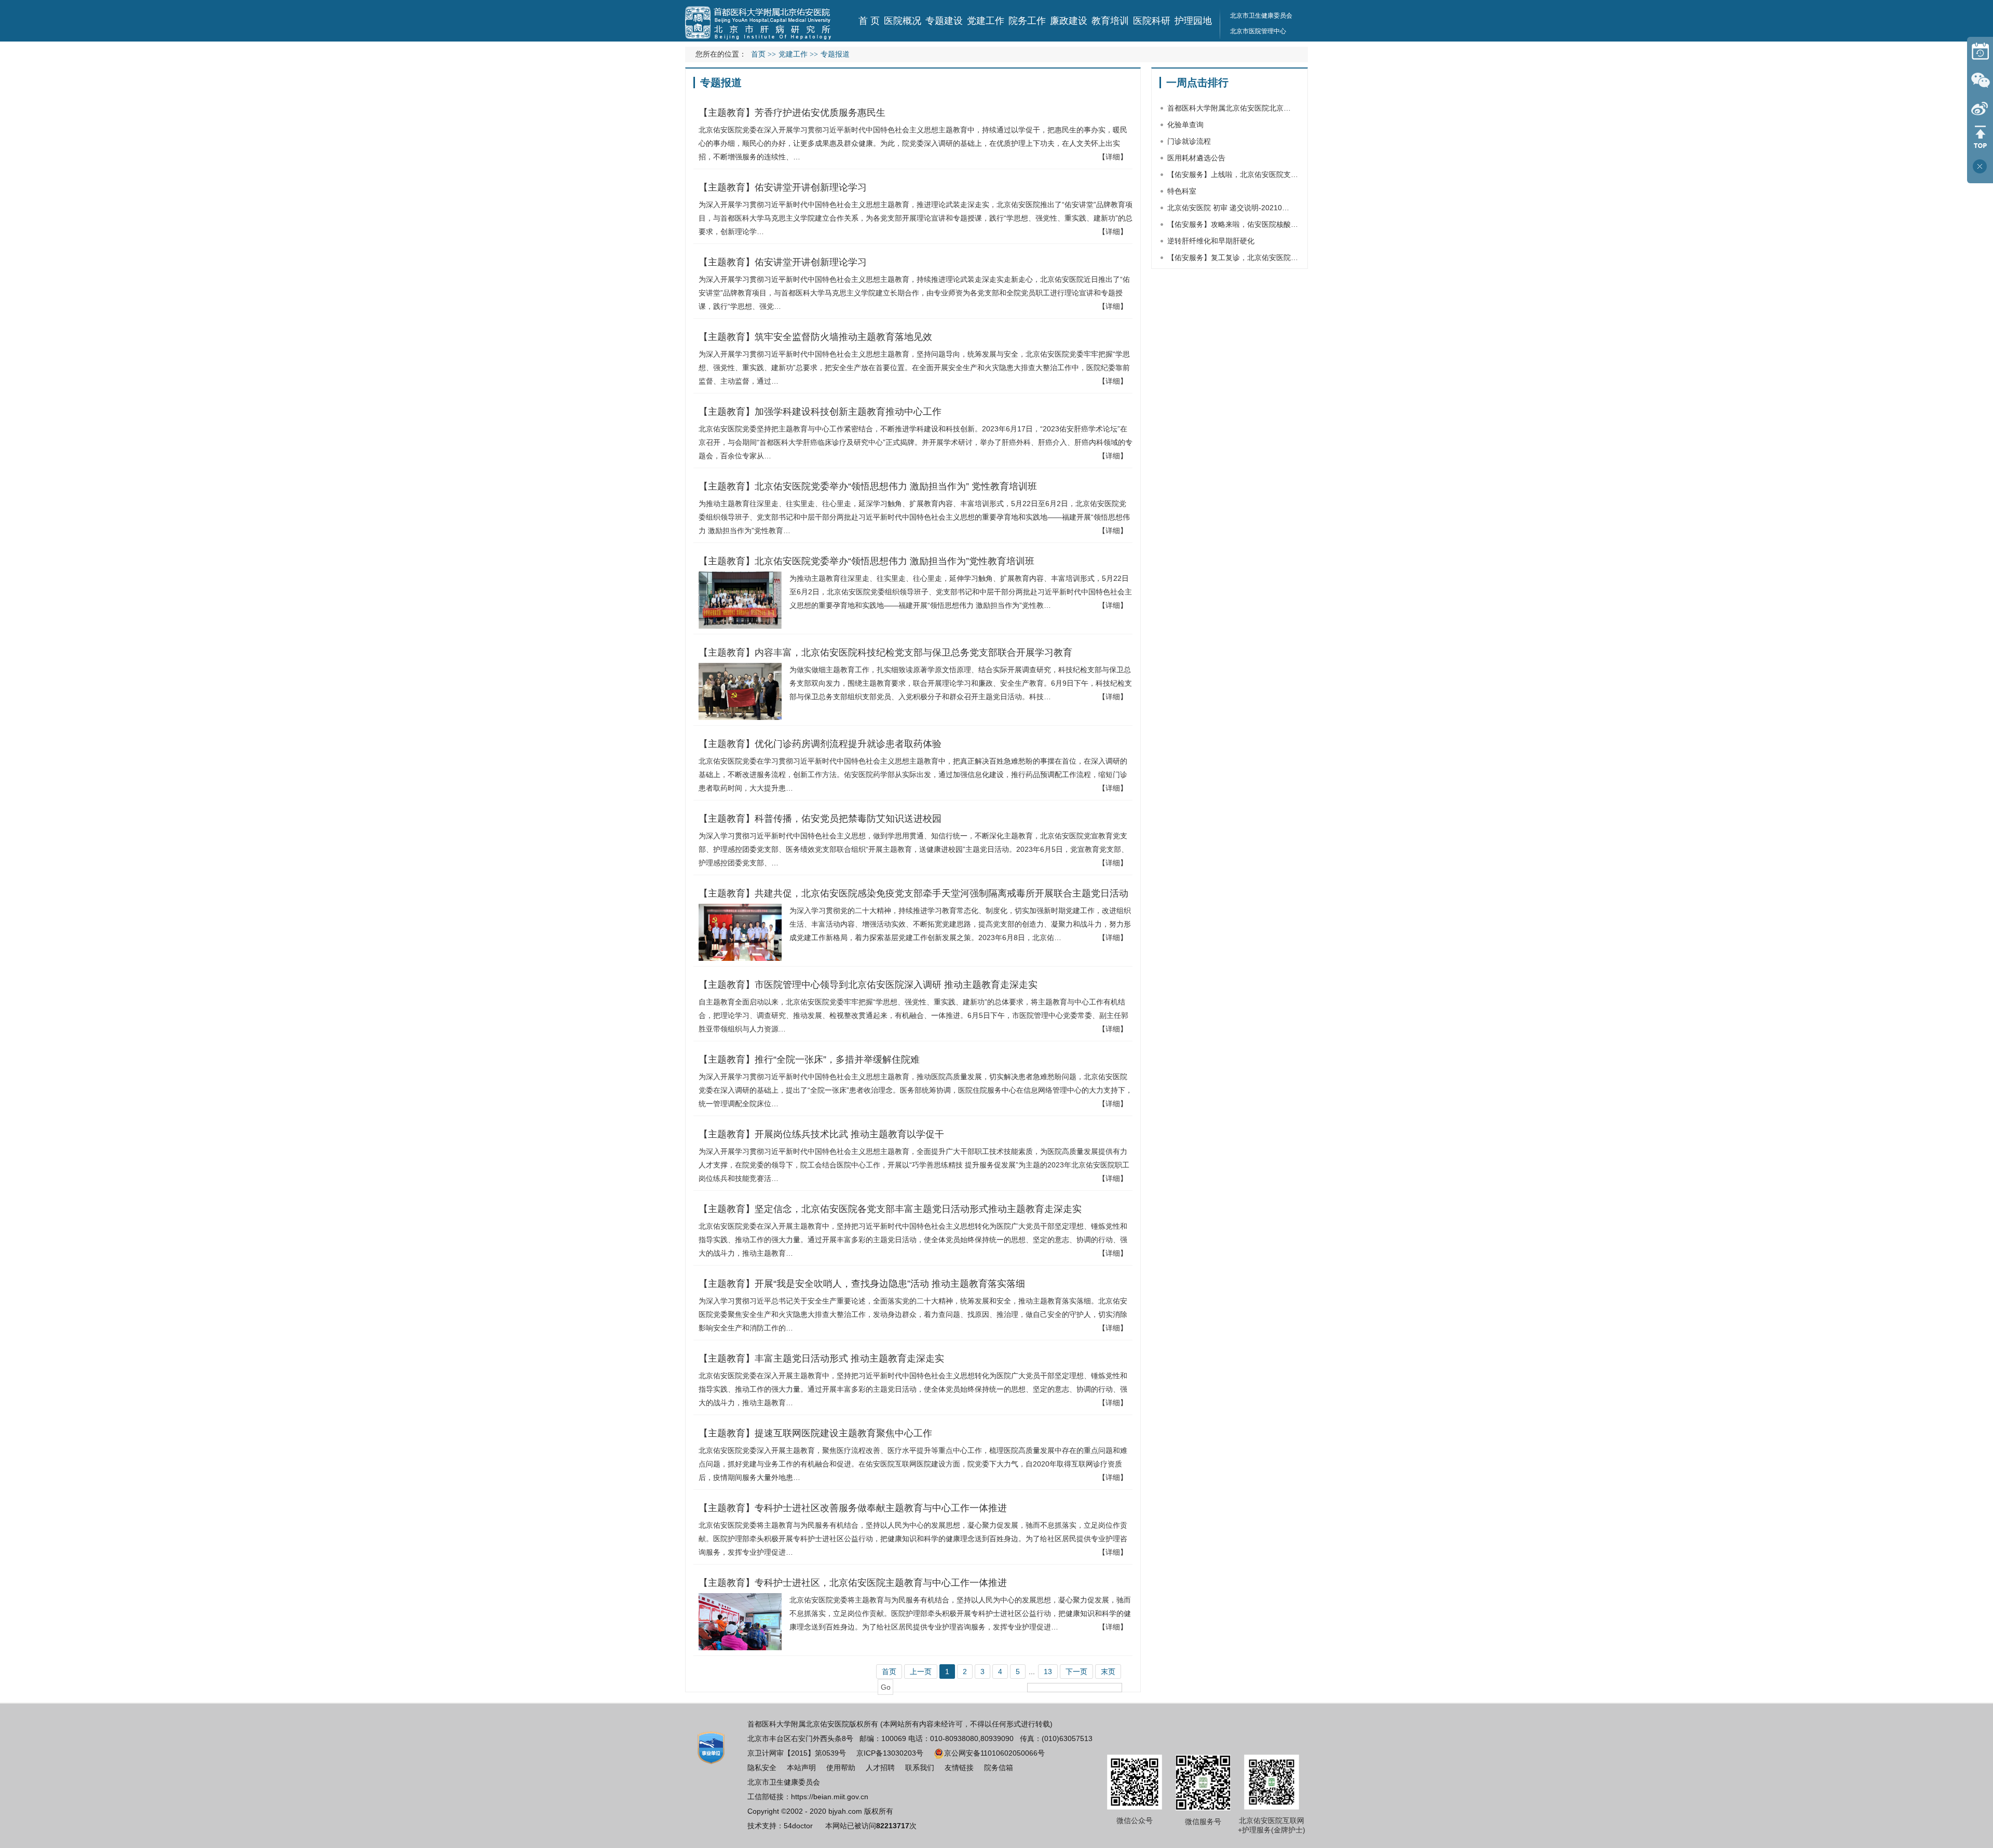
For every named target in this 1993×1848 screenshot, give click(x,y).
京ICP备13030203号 (890, 1753)
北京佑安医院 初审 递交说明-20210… (1228, 208)
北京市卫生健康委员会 (1261, 16)
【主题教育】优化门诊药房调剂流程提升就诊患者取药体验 (820, 744)
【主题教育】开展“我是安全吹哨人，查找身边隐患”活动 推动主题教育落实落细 (862, 1284)
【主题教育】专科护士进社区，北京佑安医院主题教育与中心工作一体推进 (853, 1583)
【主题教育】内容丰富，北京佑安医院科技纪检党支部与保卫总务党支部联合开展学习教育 (885, 653)
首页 (758, 54)
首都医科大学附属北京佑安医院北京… (1229, 108)
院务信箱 (999, 1768)
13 (1048, 1672)
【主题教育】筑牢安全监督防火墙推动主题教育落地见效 (815, 337)
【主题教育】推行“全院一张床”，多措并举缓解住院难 (809, 1059)
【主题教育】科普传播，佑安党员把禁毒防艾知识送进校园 (820, 819)
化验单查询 (1185, 125)
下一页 (1076, 1672)
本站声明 (801, 1768)
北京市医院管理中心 (1258, 31)
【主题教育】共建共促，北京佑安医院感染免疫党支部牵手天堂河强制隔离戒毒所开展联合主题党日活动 (913, 893)
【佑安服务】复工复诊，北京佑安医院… (1233, 257)
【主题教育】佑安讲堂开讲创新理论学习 (783, 187)
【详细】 (1113, 157)
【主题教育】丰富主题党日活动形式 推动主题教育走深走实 (821, 1358)
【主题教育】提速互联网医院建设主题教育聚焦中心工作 (815, 1433)
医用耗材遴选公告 (1196, 158)
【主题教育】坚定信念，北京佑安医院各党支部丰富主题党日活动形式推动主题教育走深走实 (890, 1209)
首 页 (869, 21)
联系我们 (920, 1768)
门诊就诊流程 (1189, 141)
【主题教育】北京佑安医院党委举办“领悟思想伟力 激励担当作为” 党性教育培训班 (868, 486)
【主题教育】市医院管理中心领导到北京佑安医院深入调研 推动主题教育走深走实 (868, 985)
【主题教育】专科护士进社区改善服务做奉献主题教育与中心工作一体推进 (853, 1508)
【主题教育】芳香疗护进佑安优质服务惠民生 (792, 113)
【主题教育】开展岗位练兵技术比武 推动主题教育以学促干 (821, 1134)
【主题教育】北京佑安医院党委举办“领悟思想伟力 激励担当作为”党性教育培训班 (866, 561)
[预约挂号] (1980, 51)
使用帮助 (841, 1768)
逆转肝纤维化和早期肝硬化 (1211, 241)
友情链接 (959, 1768)
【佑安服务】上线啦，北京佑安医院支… (1233, 174)
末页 (1108, 1672)
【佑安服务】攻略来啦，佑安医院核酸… (1233, 224)
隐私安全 (762, 1768)
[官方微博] (1980, 108)
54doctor (798, 1826)
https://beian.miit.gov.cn (830, 1797)
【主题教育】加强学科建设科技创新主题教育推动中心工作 (820, 412)
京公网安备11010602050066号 (994, 1753)
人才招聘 (880, 1768)
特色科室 (1182, 191)
